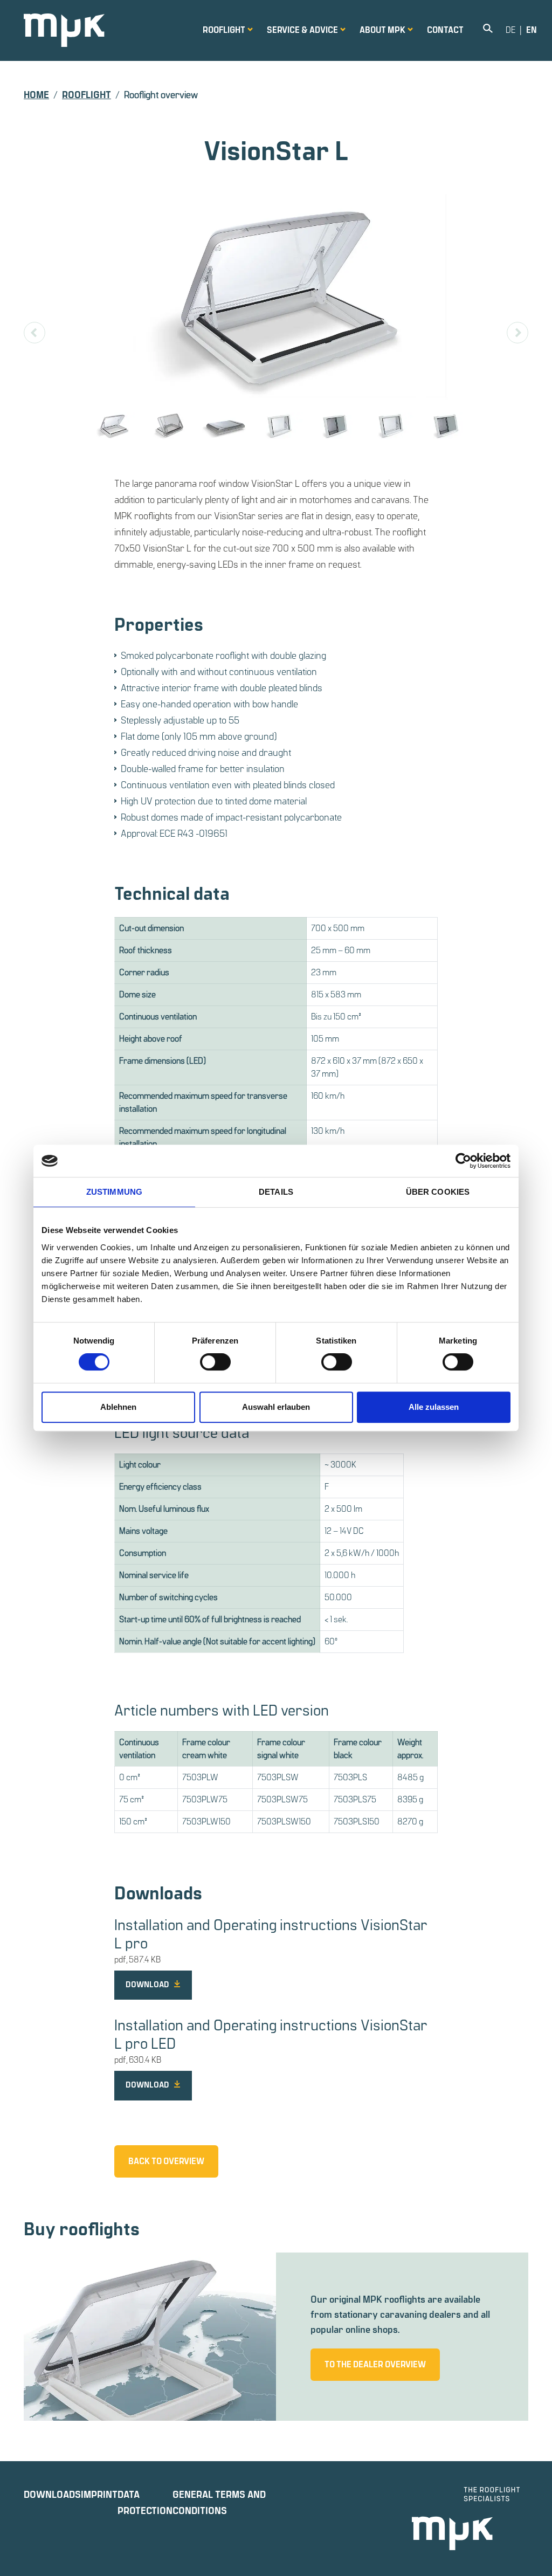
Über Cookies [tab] (438, 1192)
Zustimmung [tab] (114, 1192)
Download (148, 1985)
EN (532, 30)
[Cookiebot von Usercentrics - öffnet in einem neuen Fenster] (463, 1161)
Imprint (99, 2495)
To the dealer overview (375, 2365)
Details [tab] (276, 1192)
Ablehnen (118, 1407)
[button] (224, 30)
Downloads (52, 2495)
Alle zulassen (434, 1407)
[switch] (215, 1362)
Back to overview (166, 2161)
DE (510, 30)
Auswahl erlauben (276, 1407)
